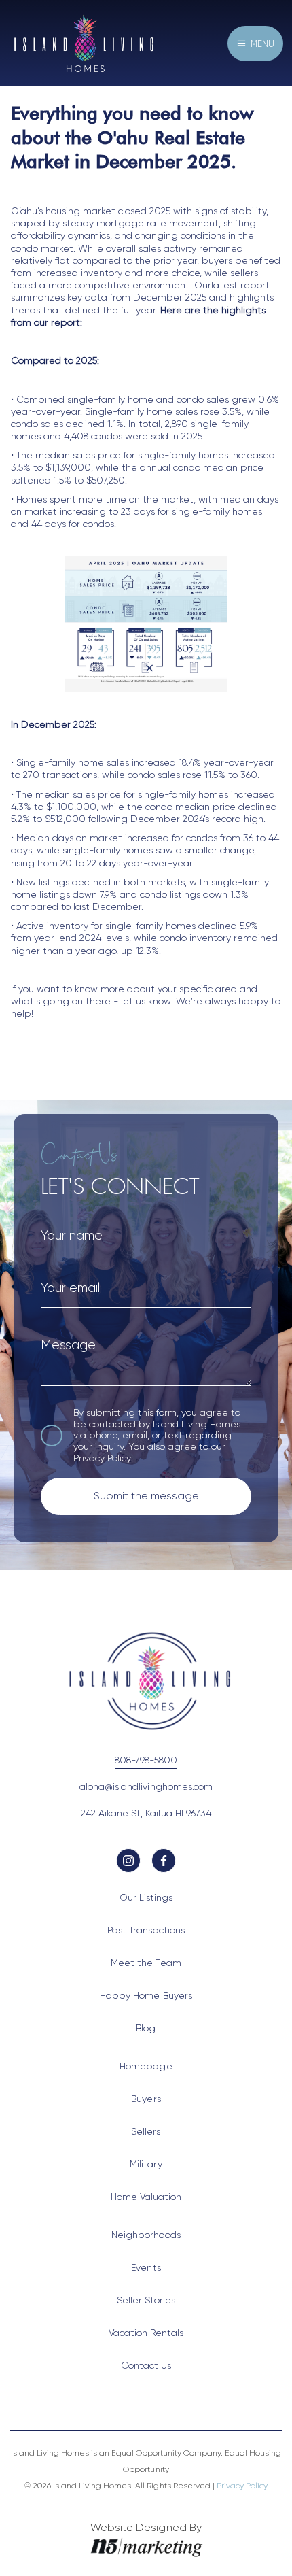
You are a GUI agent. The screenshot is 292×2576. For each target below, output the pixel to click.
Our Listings (146, 1897)
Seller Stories (146, 2300)
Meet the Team (146, 1963)
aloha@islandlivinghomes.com (146, 1786)
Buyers (146, 2099)
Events (146, 2267)
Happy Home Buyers (146, 1995)
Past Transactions (146, 1930)
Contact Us (146, 2365)
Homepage (146, 2066)
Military (146, 2164)
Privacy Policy (102, 1458)
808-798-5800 (146, 1760)
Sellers (146, 2131)
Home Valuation (146, 2197)
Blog (146, 2028)
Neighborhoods (146, 2235)
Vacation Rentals (146, 2333)
